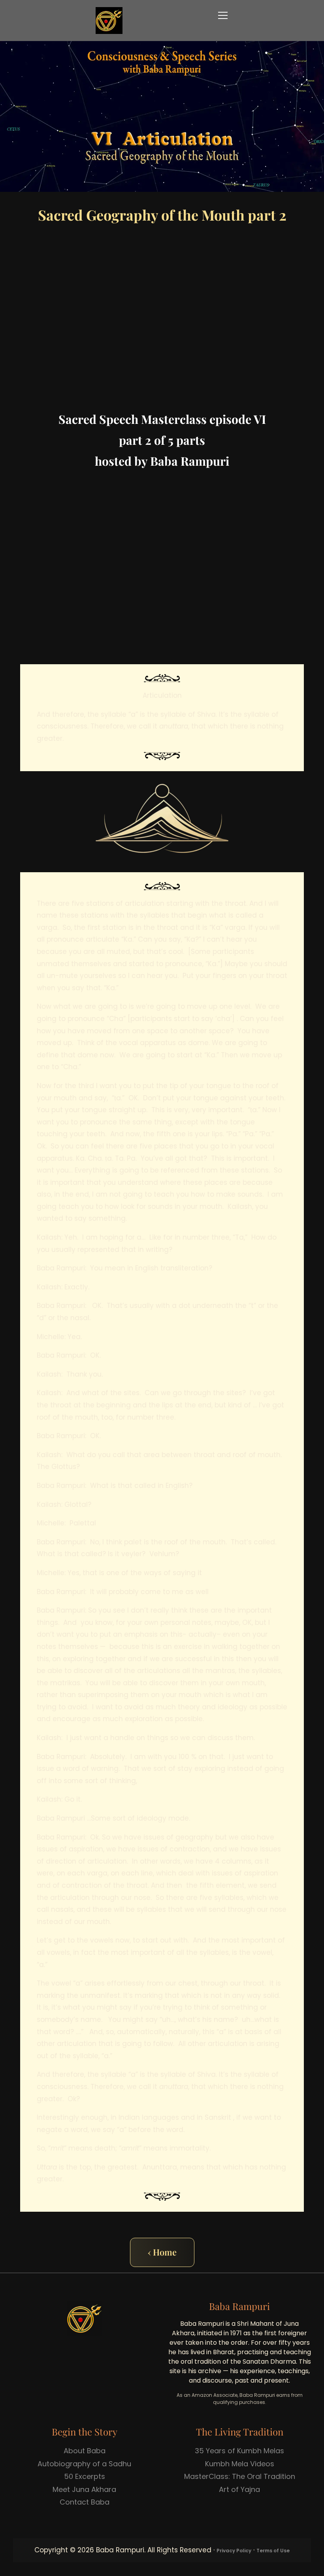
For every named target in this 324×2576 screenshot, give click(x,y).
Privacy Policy (234, 2551)
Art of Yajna (239, 2489)
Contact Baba (85, 2502)
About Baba (85, 2451)
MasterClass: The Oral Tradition (240, 2476)
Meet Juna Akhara (84, 2489)
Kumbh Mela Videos (240, 2464)
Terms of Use (273, 2551)
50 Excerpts (85, 2476)
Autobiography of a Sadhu (84, 2464)
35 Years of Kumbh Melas (239, 2451)
